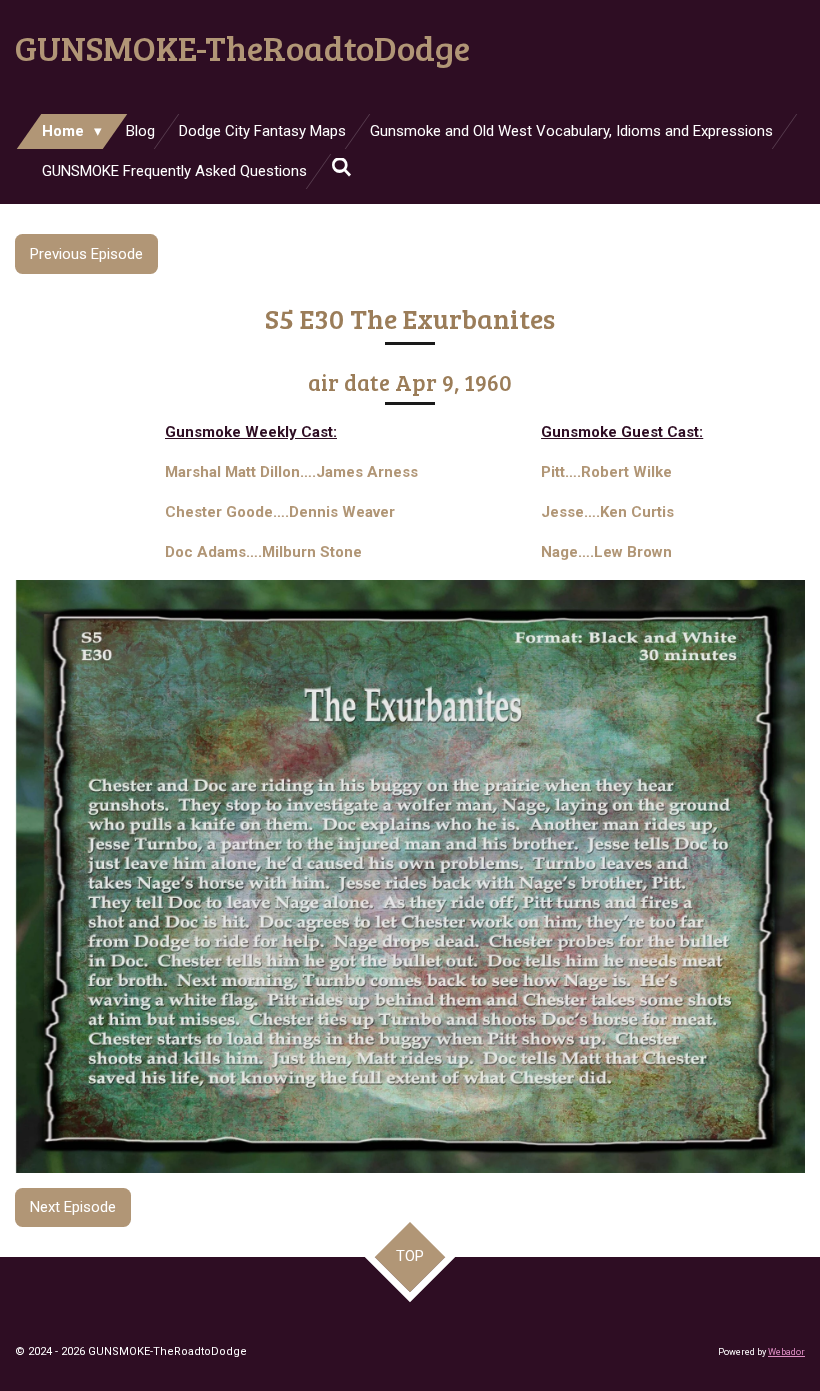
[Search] (341, 168)
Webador (786, 1352)
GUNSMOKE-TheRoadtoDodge (242, 47)
